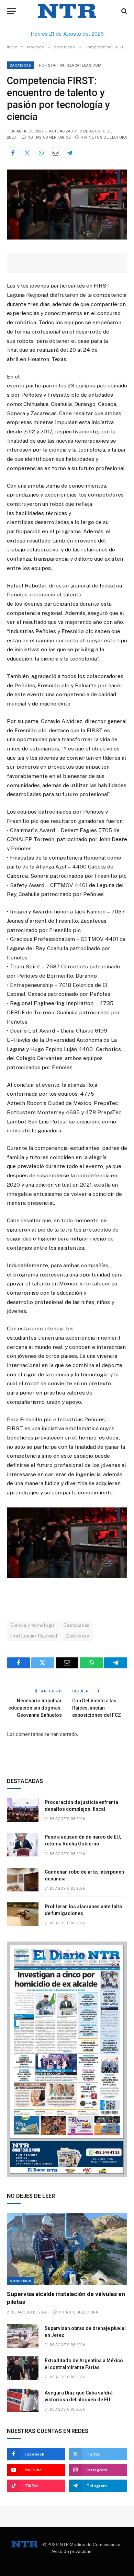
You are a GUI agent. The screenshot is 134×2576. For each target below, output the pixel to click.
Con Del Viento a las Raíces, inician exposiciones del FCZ (97, 1708)
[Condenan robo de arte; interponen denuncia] (23, 1880)
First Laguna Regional (34, 1636)
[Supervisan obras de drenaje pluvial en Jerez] (23, 2336)
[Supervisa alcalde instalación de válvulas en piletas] (67, 2249)
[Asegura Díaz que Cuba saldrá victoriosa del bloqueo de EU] (23, 2400)
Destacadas (77, 1625)
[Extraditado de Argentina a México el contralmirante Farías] (23, 2368)
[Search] (124, 11)
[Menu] (11, 11)
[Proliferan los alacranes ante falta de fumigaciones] (23, 1914)
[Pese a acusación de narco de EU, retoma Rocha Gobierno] (23, 1845)
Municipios (20, 2281)
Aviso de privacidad (71, 2551)
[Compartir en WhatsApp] (41, 153)
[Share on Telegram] (69, 153)
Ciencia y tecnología (33, 1625)
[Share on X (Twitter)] (27, 153)
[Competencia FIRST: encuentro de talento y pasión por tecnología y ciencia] (67, 238)
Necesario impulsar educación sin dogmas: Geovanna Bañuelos (35, 1708)
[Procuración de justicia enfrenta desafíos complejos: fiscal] (23, 1810)
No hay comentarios (49, 137)
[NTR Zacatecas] (67, 11)
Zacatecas (20, 65)
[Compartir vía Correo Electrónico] (55, 153)
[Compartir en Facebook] (13, 153)
